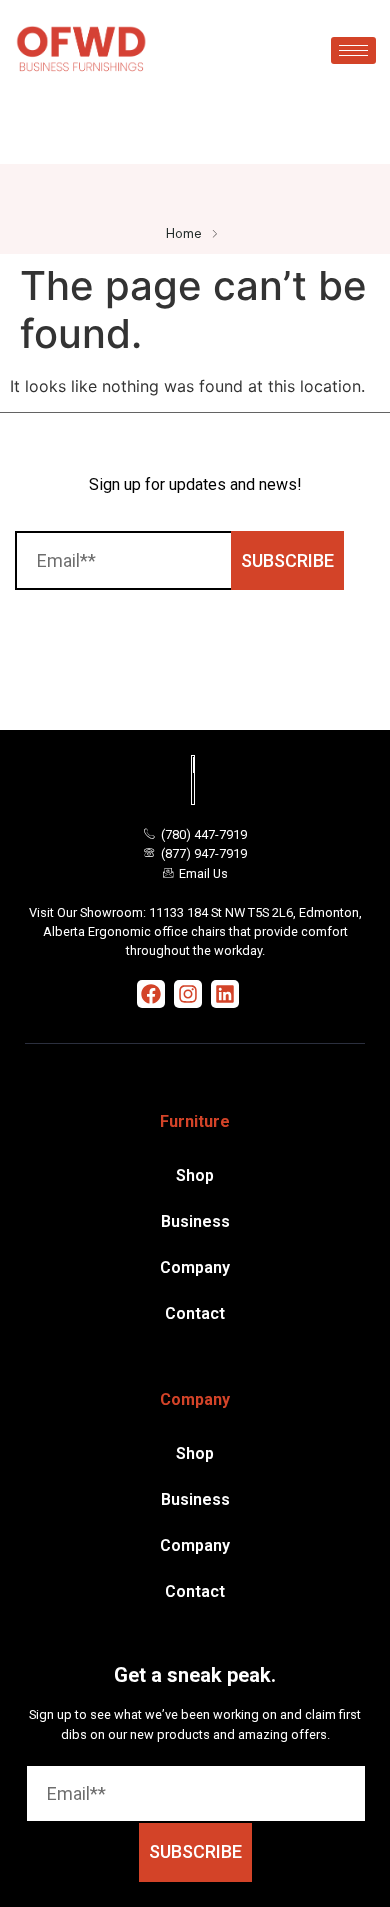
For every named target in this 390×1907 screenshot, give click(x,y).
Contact (195, 1313)
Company (195, 1267)
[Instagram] (188, 994)
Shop (195, 1175)
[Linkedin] (225, 994)
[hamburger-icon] (353, 50)
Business (195, 1221)
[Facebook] (151, 994)
